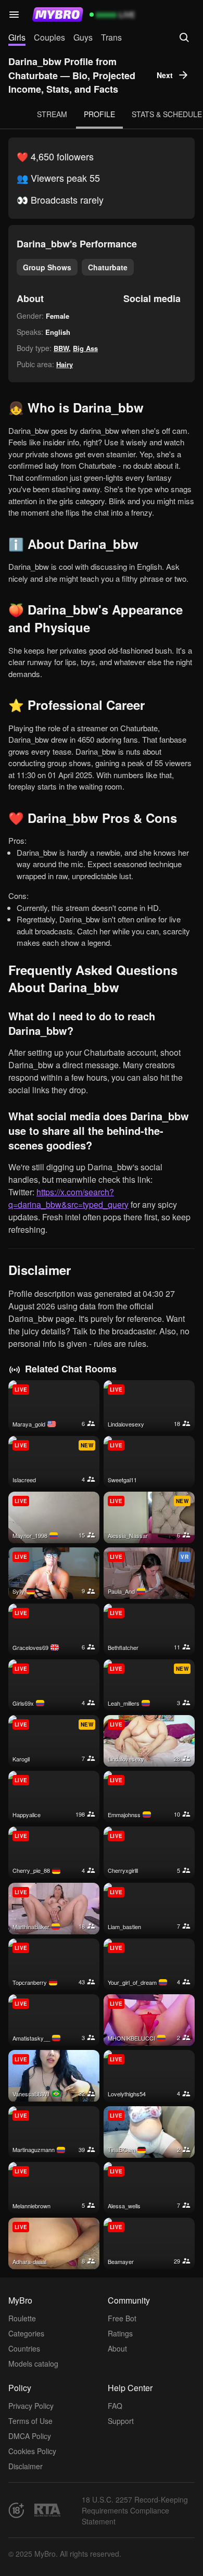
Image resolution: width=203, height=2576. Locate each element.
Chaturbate (108, 267)
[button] (14, 15)
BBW (61, 348)
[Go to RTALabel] (47, 2510)
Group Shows (47, 267)
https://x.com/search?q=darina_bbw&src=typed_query (68, 1198)
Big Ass (85, 348)
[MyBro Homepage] (58, 15)
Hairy (65, 364)
